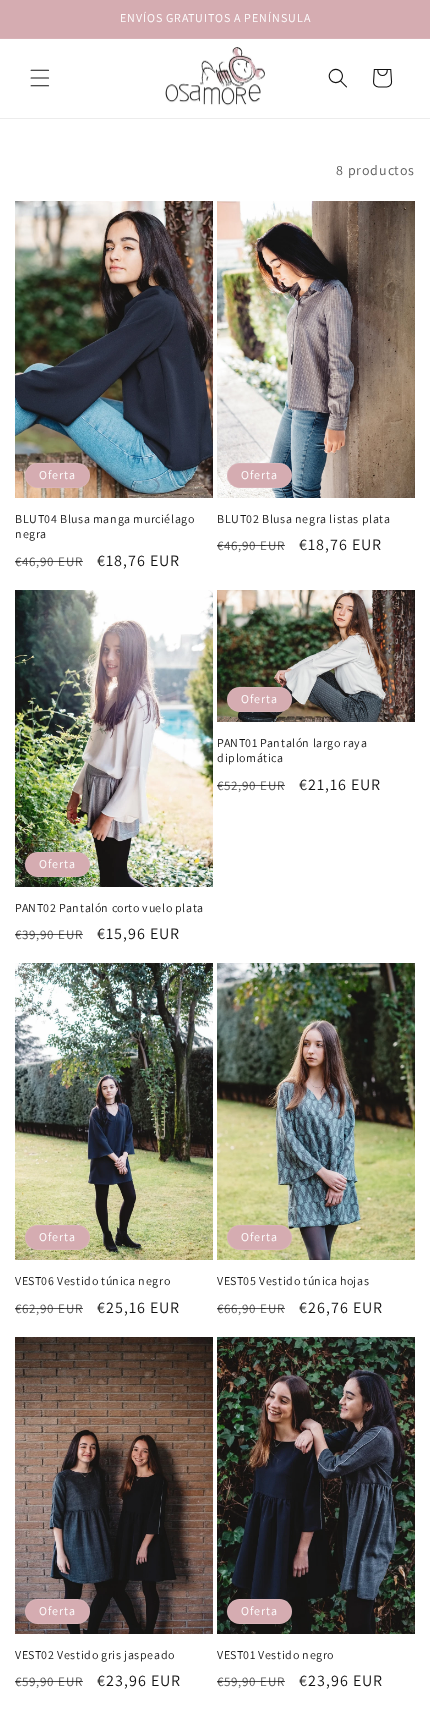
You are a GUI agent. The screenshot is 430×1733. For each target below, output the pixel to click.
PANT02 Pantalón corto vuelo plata (109, 907)
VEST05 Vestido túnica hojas (293, 1280)
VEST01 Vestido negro (275, 1654)
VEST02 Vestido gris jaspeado (95, 1654)
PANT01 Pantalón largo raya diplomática (292, 750)
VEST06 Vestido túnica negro (92, 1280)
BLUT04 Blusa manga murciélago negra (104, 526)
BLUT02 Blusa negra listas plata (304, 518)
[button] (40, 78)
